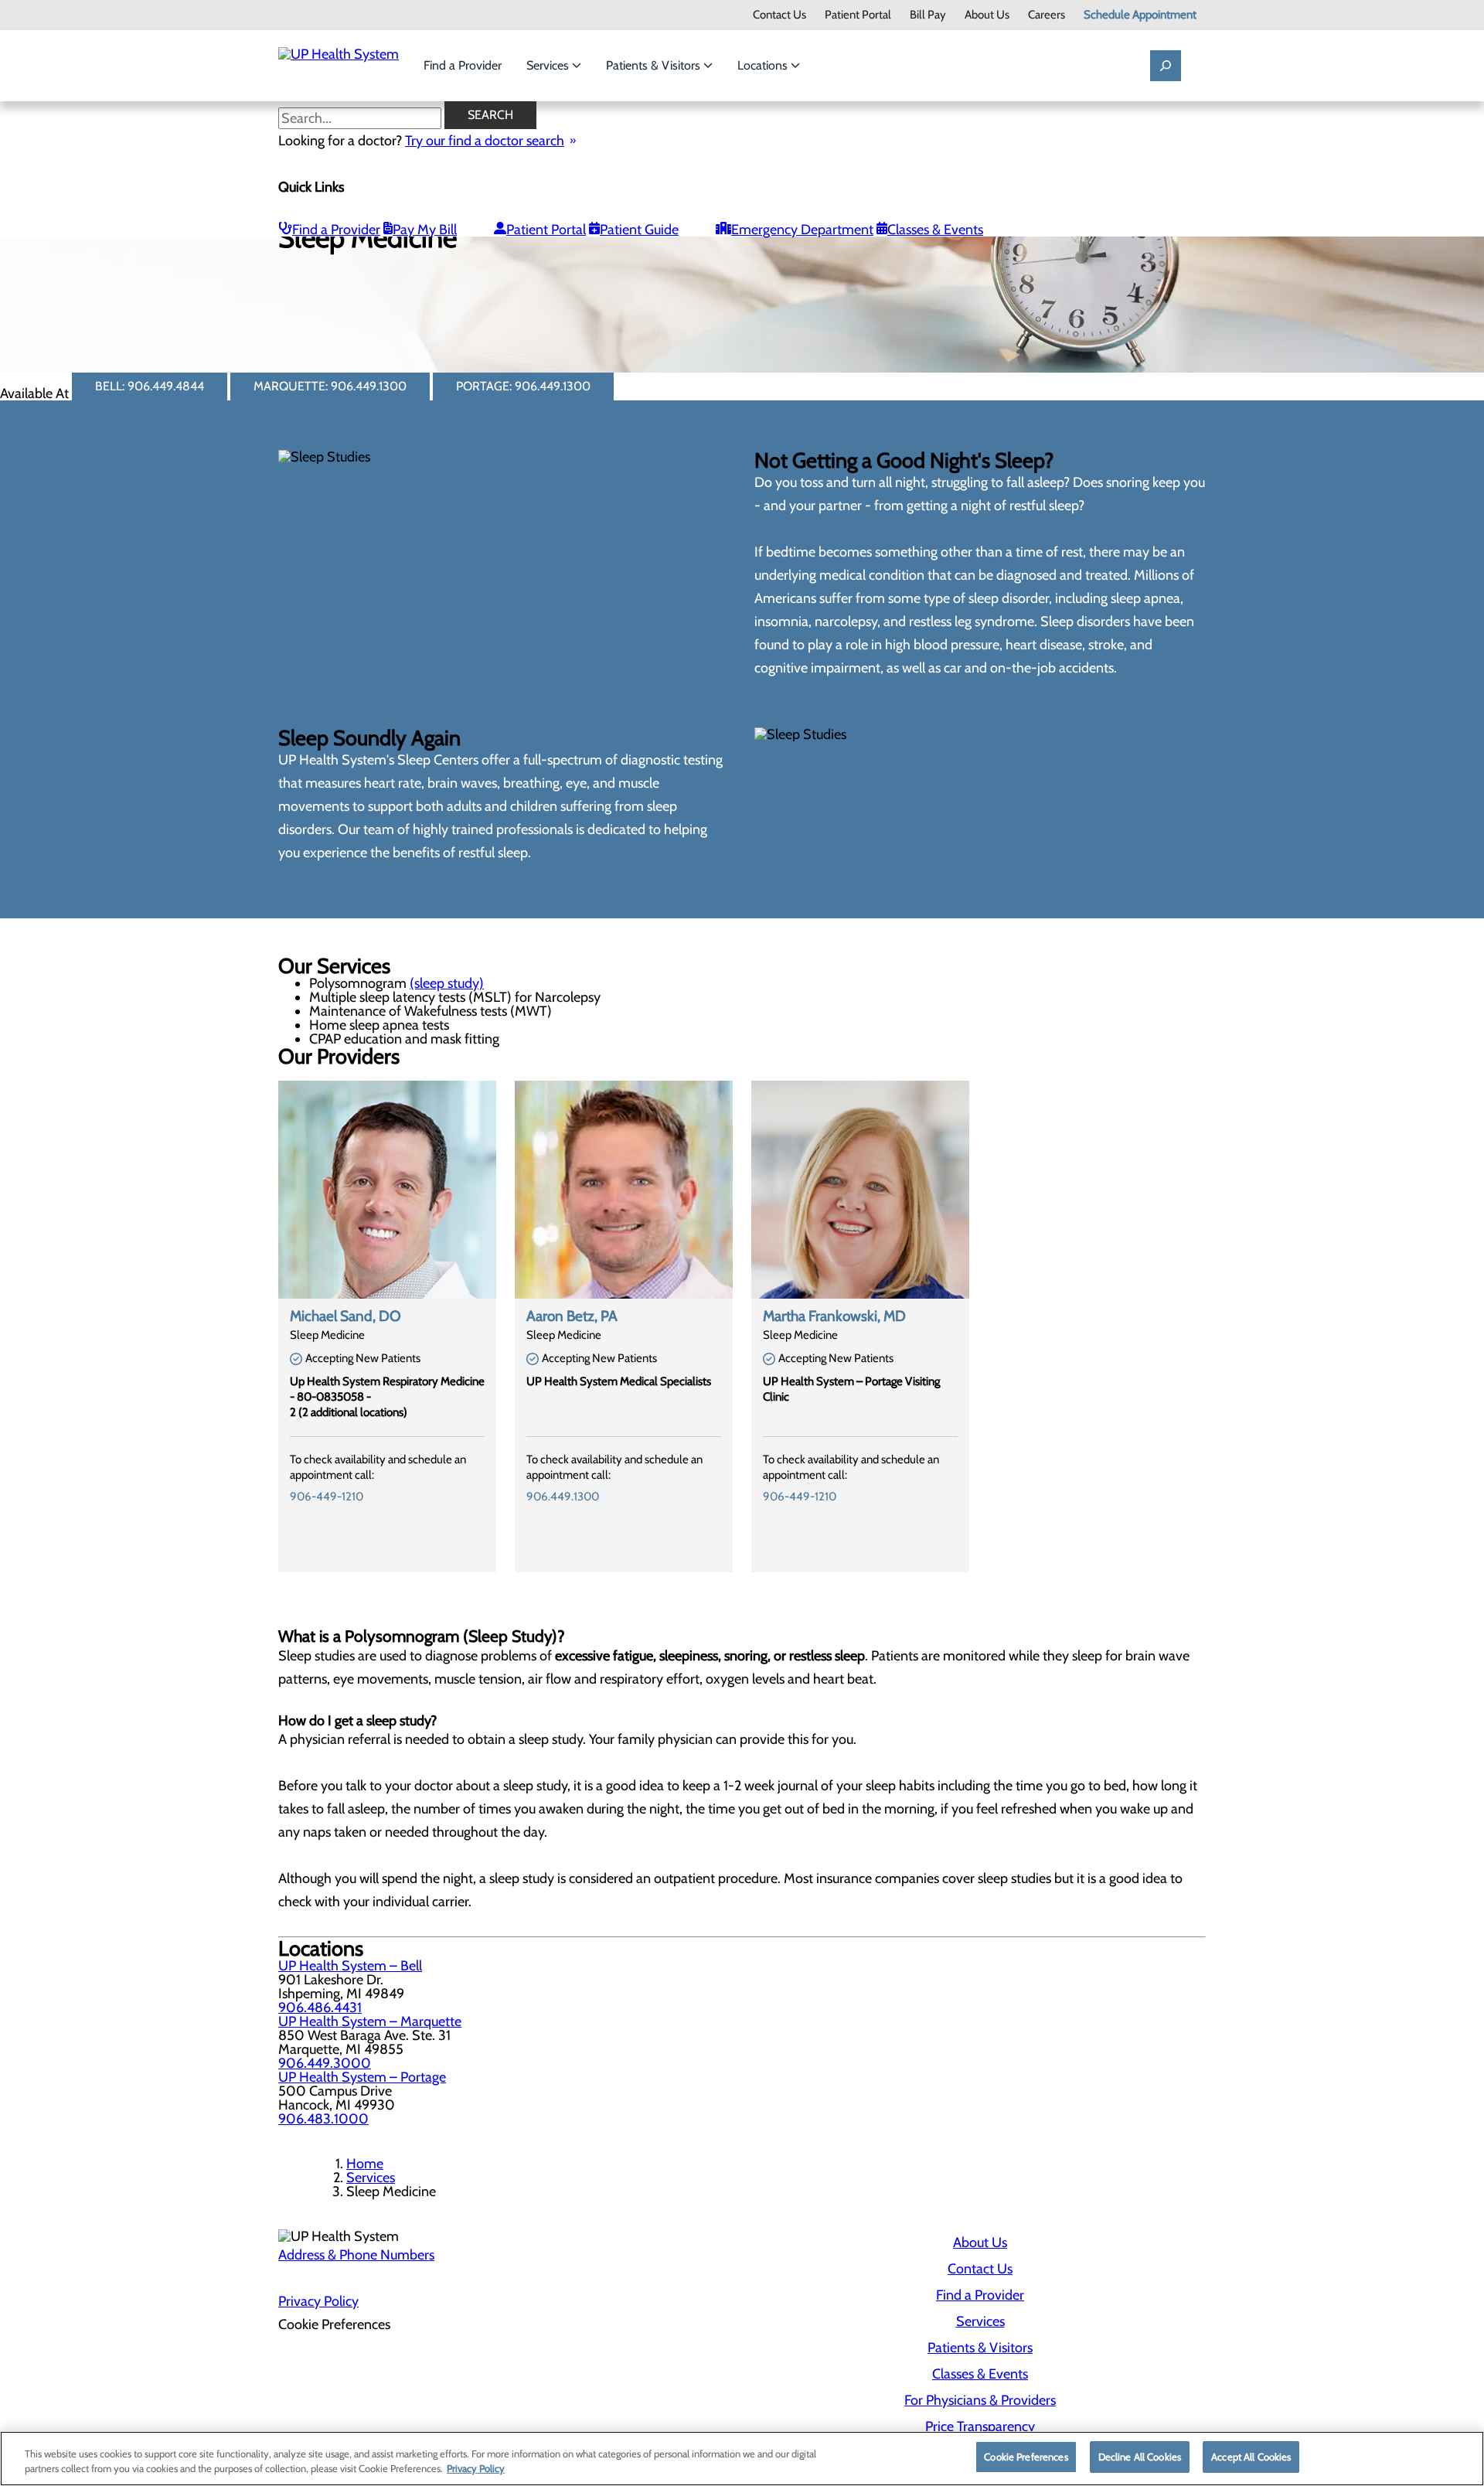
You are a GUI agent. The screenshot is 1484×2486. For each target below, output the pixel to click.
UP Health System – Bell (350, 1966)
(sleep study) (447, 983)
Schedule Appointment (1140, 15)
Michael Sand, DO (345, 1316)
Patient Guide (639, 230)
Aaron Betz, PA (572, 1316)
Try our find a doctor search (485, 141)
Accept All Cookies (1251, 2457)
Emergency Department (802, 230)
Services (549, 65)
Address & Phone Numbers (356, 2255)
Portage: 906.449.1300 (523, 386)
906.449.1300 (563, 1497)
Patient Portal (858, 15)
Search (490, 115)
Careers (1047, 15)
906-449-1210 (327, 1497)
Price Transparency (980, 2426)
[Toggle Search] (1166, 66)
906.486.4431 (320, 2008)
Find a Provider (463, 65)
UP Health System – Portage (362, 2077)
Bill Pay (928, 15)
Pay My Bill (425, 230)
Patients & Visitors (655, 65)
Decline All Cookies (1140, 2457)
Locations (764, 65)
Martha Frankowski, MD (834, 1316)
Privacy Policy (318, 2301)
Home (365, 2164)
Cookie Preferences (1026, 2457)
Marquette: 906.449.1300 (330, 386)
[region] (742, 2459)
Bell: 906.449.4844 (150, 386)
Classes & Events (935, 230)
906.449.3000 (325, 2063)
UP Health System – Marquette (370, 2021)
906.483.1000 (323, 2119)
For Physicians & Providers (980, 2400)
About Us (987, 15)
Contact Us (779, 15)
